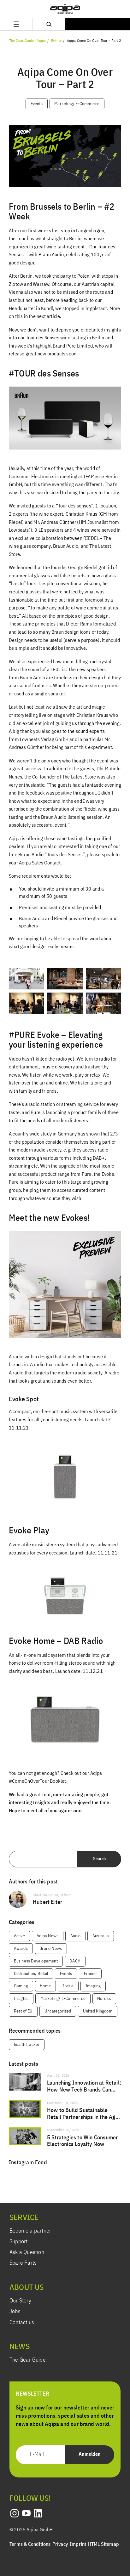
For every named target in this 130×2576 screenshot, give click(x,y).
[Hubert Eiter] (65, 1899)
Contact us (22, 2323)
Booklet (58, 1781)
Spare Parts (23, 2263)
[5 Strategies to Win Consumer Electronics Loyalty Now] (65, 2138)
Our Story (20, 2301)
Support (18, 2242)
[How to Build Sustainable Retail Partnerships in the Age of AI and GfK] (65, 2111)
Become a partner (30, 2231)
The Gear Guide (28, 2360)
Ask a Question (27, 2252)
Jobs (15, 2312)
